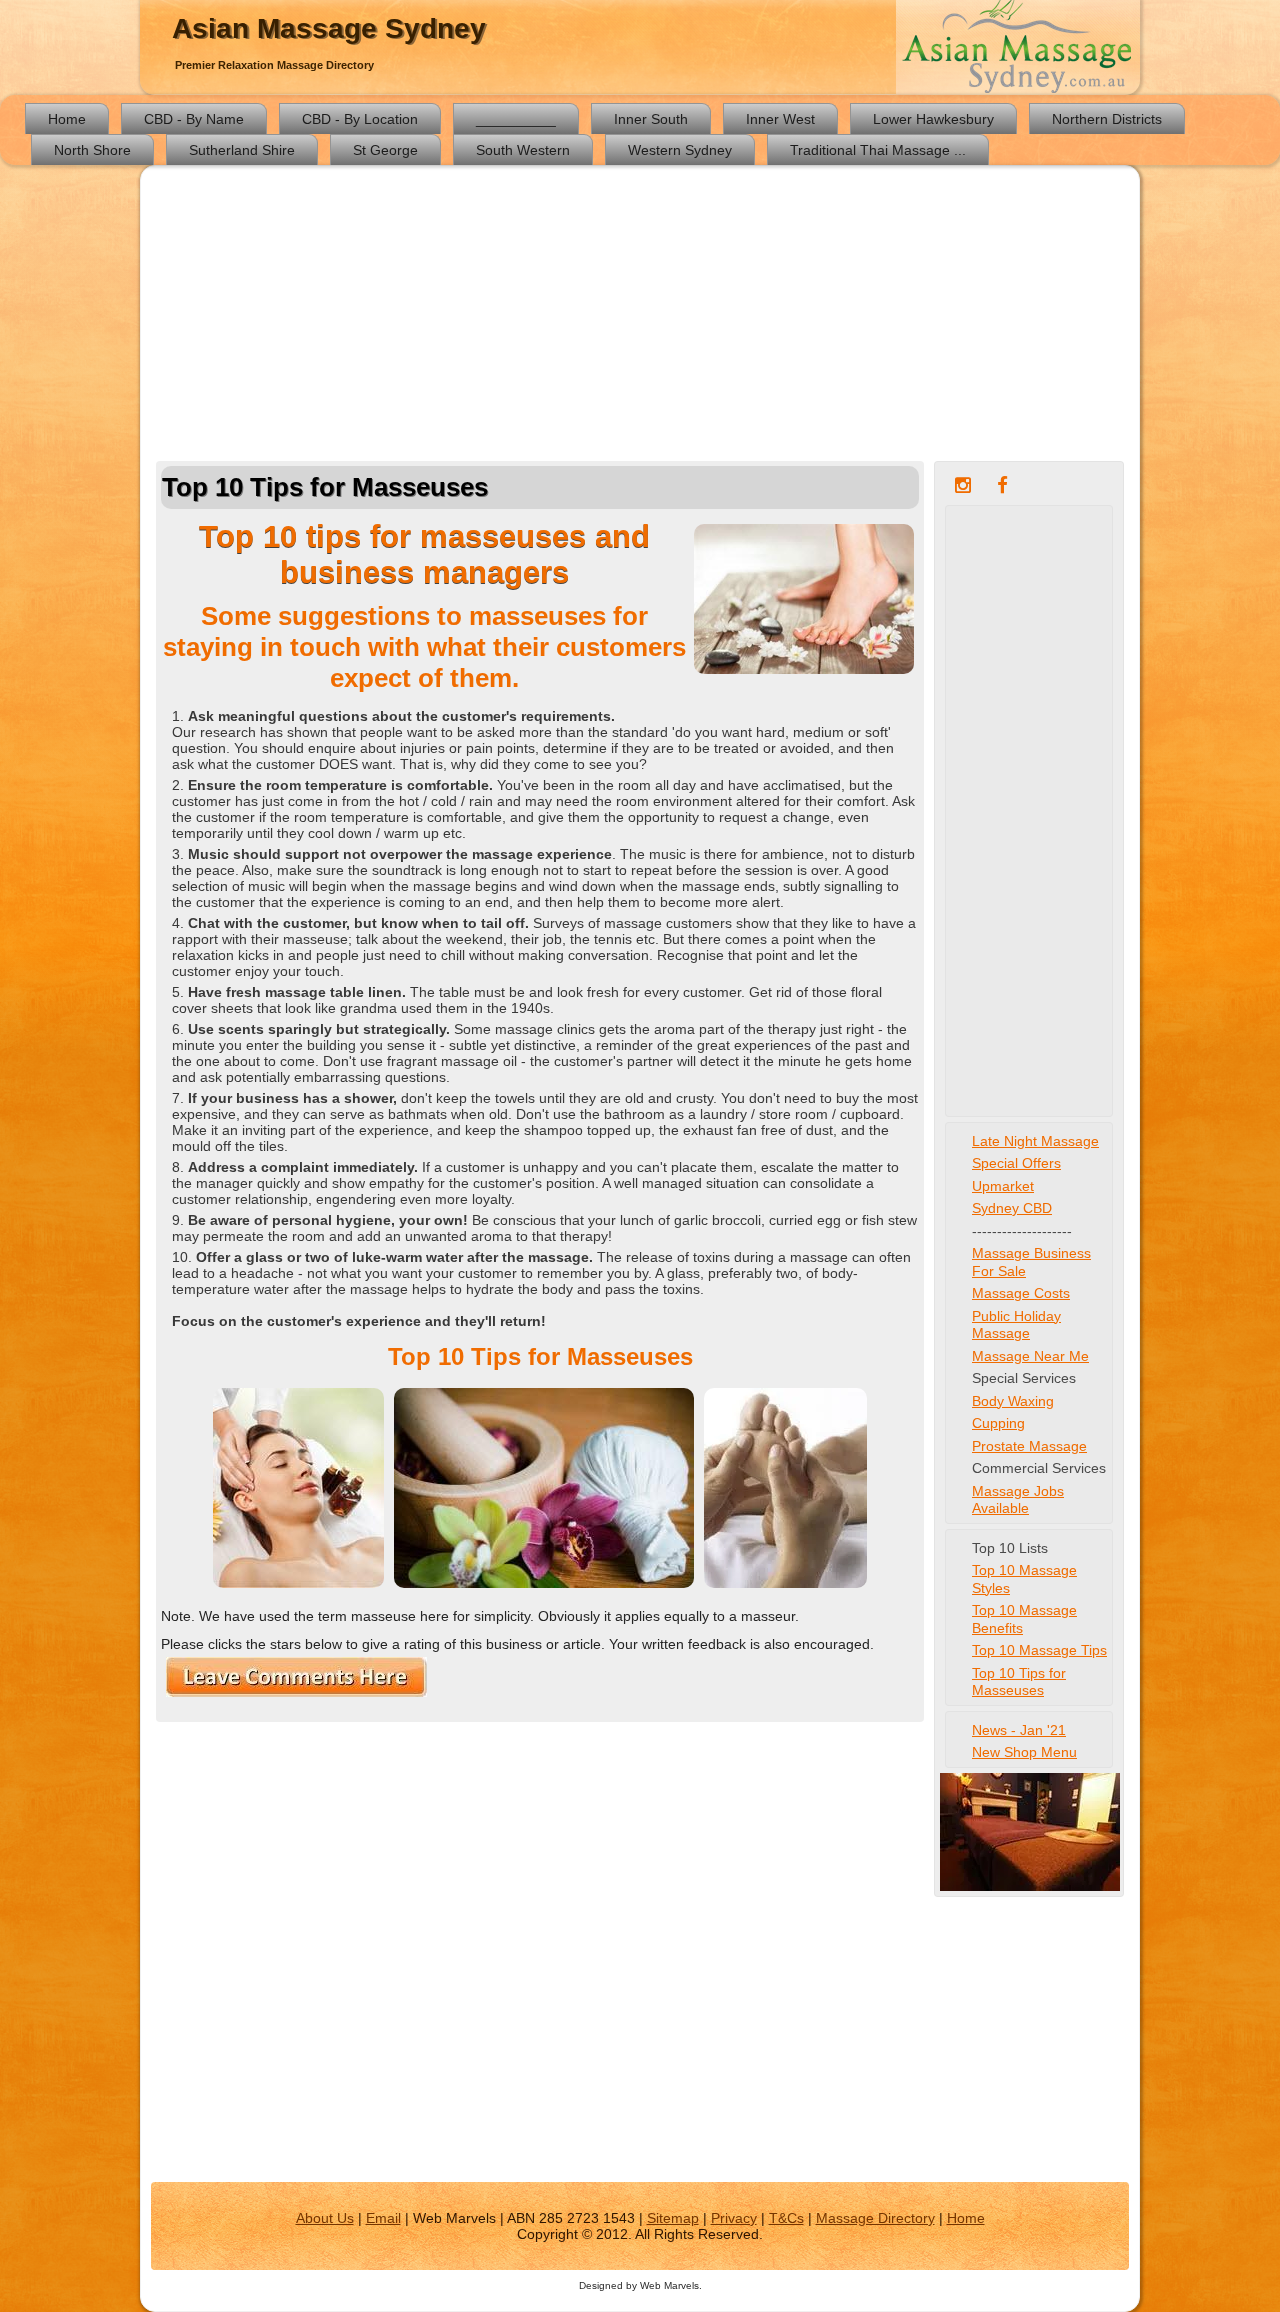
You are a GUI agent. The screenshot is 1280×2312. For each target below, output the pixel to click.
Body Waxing (1013, 1401)
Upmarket (1003, 1186)
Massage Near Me (1030, 1356)
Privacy (734, 2218)
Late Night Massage (1035, 1141)
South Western (523, 150)
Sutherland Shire (242, 150)
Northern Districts (1107, 119)
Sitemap (673, 2218)
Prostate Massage (1029, 1446)
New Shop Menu (1024, 1752)
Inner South (651, 119)
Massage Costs (1021, 1293)
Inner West (780, 119)
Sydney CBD (1012, 1208)
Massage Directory (875, 2218)
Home (67, 119)
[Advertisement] (640, 316)
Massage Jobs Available (1018, 1500)
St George (385, 150)
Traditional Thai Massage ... (878, 150)
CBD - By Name (194, 119)
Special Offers (1016, 1163)
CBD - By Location (360, 119)
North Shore (92, 150)
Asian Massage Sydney (329, 28)
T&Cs (786, 2218)
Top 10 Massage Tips (1039, 1650)
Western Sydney (680, 150)
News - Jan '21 (1019, 1730)
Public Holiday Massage (1016, 1325)
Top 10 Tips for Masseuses (1019, 1682)
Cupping (998, 1423)
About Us (325, 2218)
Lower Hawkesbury (933, 119)
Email (383, 2218)
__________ (516, 119)
